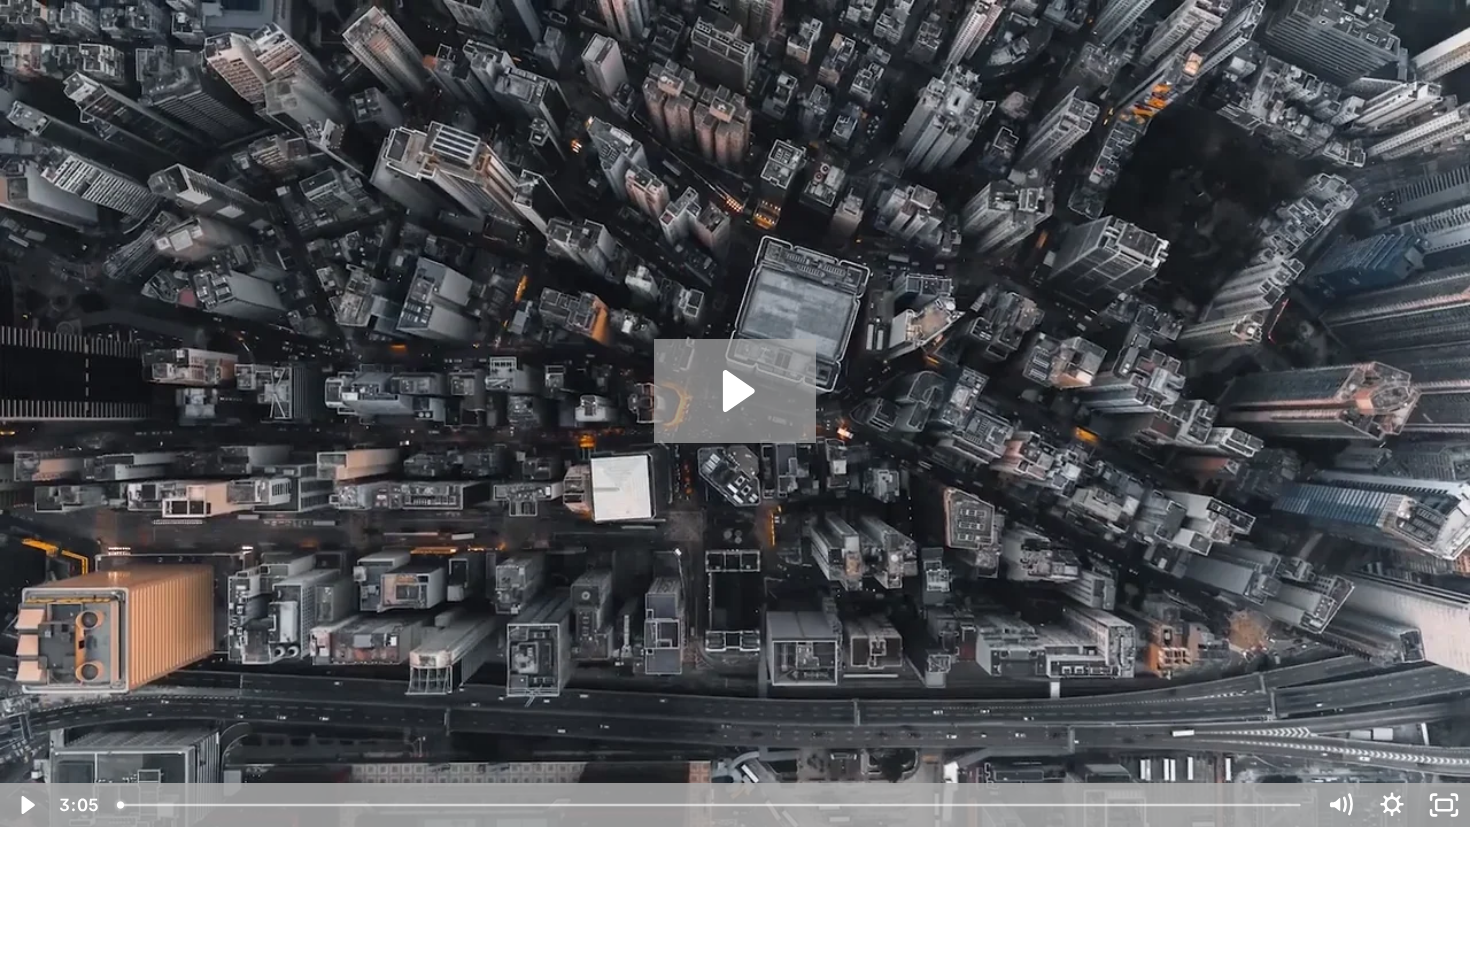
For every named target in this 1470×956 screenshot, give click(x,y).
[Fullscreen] (1444, 805)
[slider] (710, 805)
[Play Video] (26, 805)
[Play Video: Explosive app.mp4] (735, 391)
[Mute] (1340, 805)
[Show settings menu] (1392, 805)
